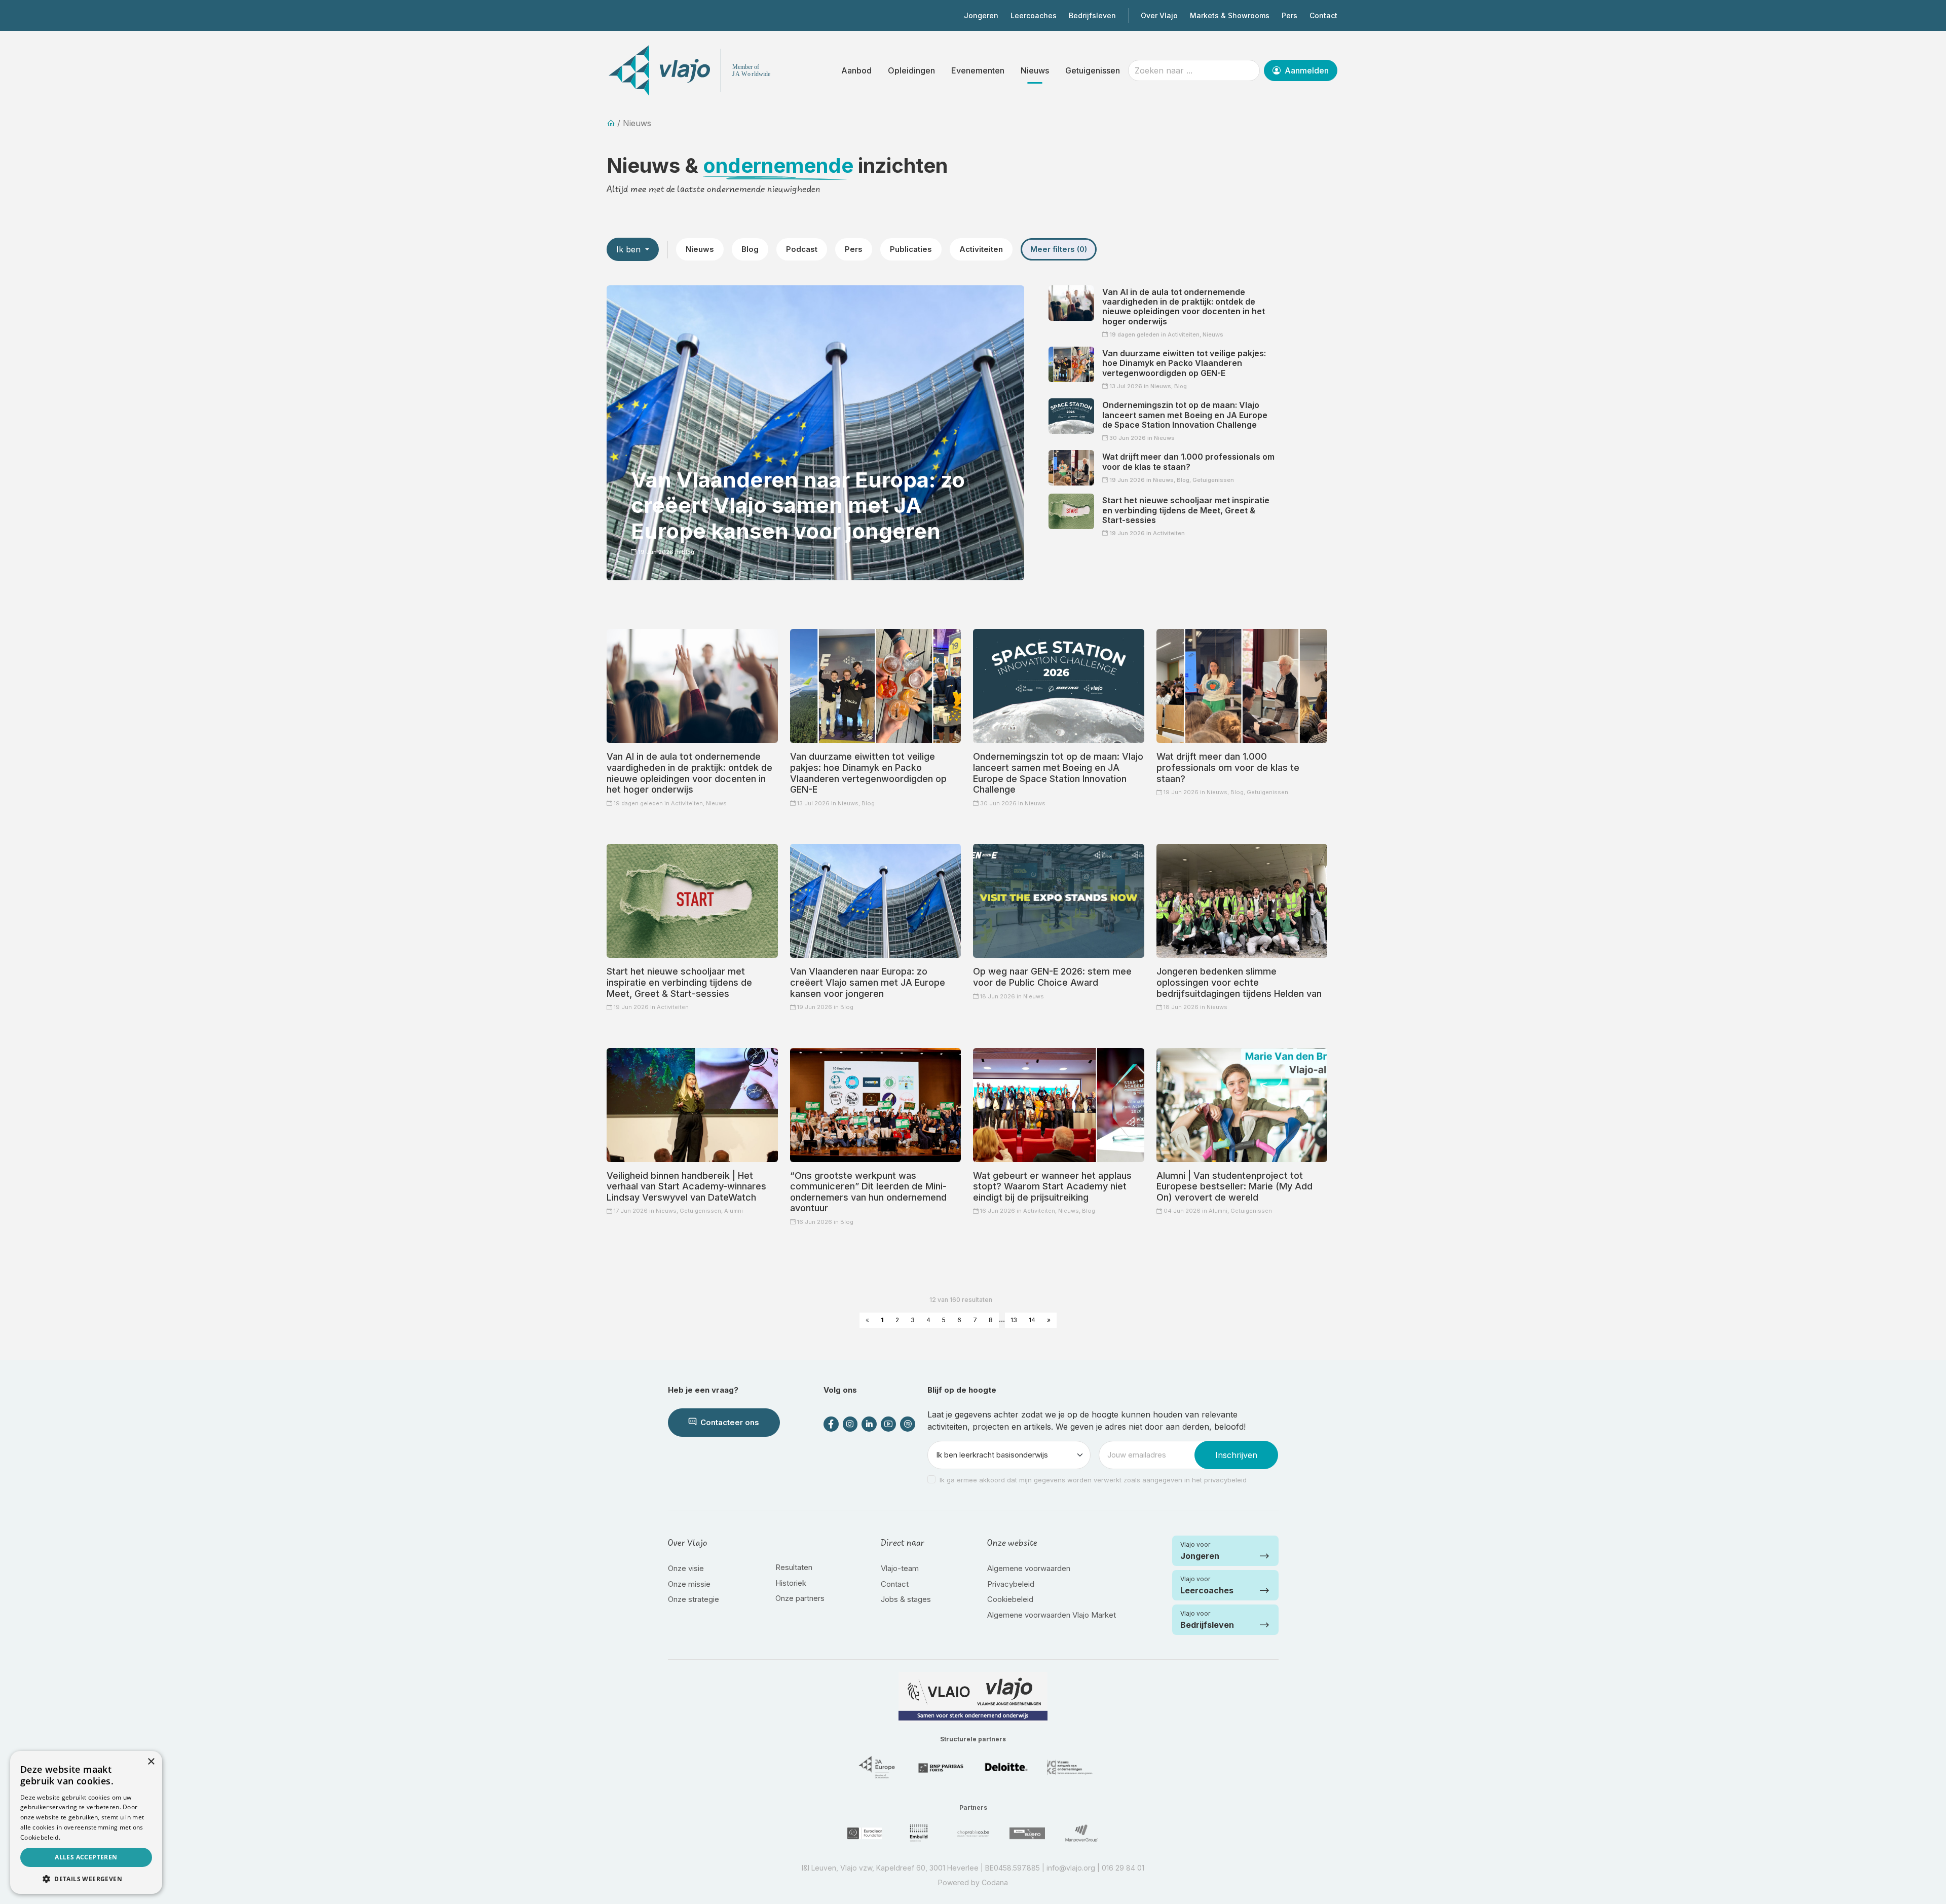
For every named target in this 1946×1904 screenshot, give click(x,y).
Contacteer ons (729, 1422)
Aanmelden (1306, 70)
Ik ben (630, 249)
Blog (750, 249)
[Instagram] (850, 1424)
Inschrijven (1236, 1455)
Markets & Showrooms (1230, 15)
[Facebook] (831, 1424)
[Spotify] (908, 1424)
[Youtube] (888, 1424)
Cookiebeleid (1010, 1599)
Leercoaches (1034, 15)
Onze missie (689, 1584)
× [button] (151, 1762)
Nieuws (1035, 70)
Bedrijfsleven (1092, 15)
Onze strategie (694, 1599)
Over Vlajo (1159, 15)
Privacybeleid (1011, 1584)
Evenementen (978, 70)
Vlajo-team (900, 1568)
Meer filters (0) (1059, 249)
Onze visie (686, 1568)
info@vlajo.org (1071, 1868)
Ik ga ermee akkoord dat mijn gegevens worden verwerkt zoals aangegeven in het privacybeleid (1093, 1480)
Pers (1289, 15)
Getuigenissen (1093, 70)
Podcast (802, 249)
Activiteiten (981, 249)
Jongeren (981, 15)
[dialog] (86, 1822)
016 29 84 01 (1123, 1868)
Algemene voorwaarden (1029, 1568)
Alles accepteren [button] (86, 1857)
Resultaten (794, 1567)
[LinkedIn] (869, 1424)
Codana (995, 1882)
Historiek (791, 1583)
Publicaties (911, 249)
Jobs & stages (906, 1599)
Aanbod (856, 70)
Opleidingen (911, 70)
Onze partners (800, 1598)
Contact (1323, 15)
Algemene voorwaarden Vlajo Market (1052, 1615)
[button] (86, 1879)
